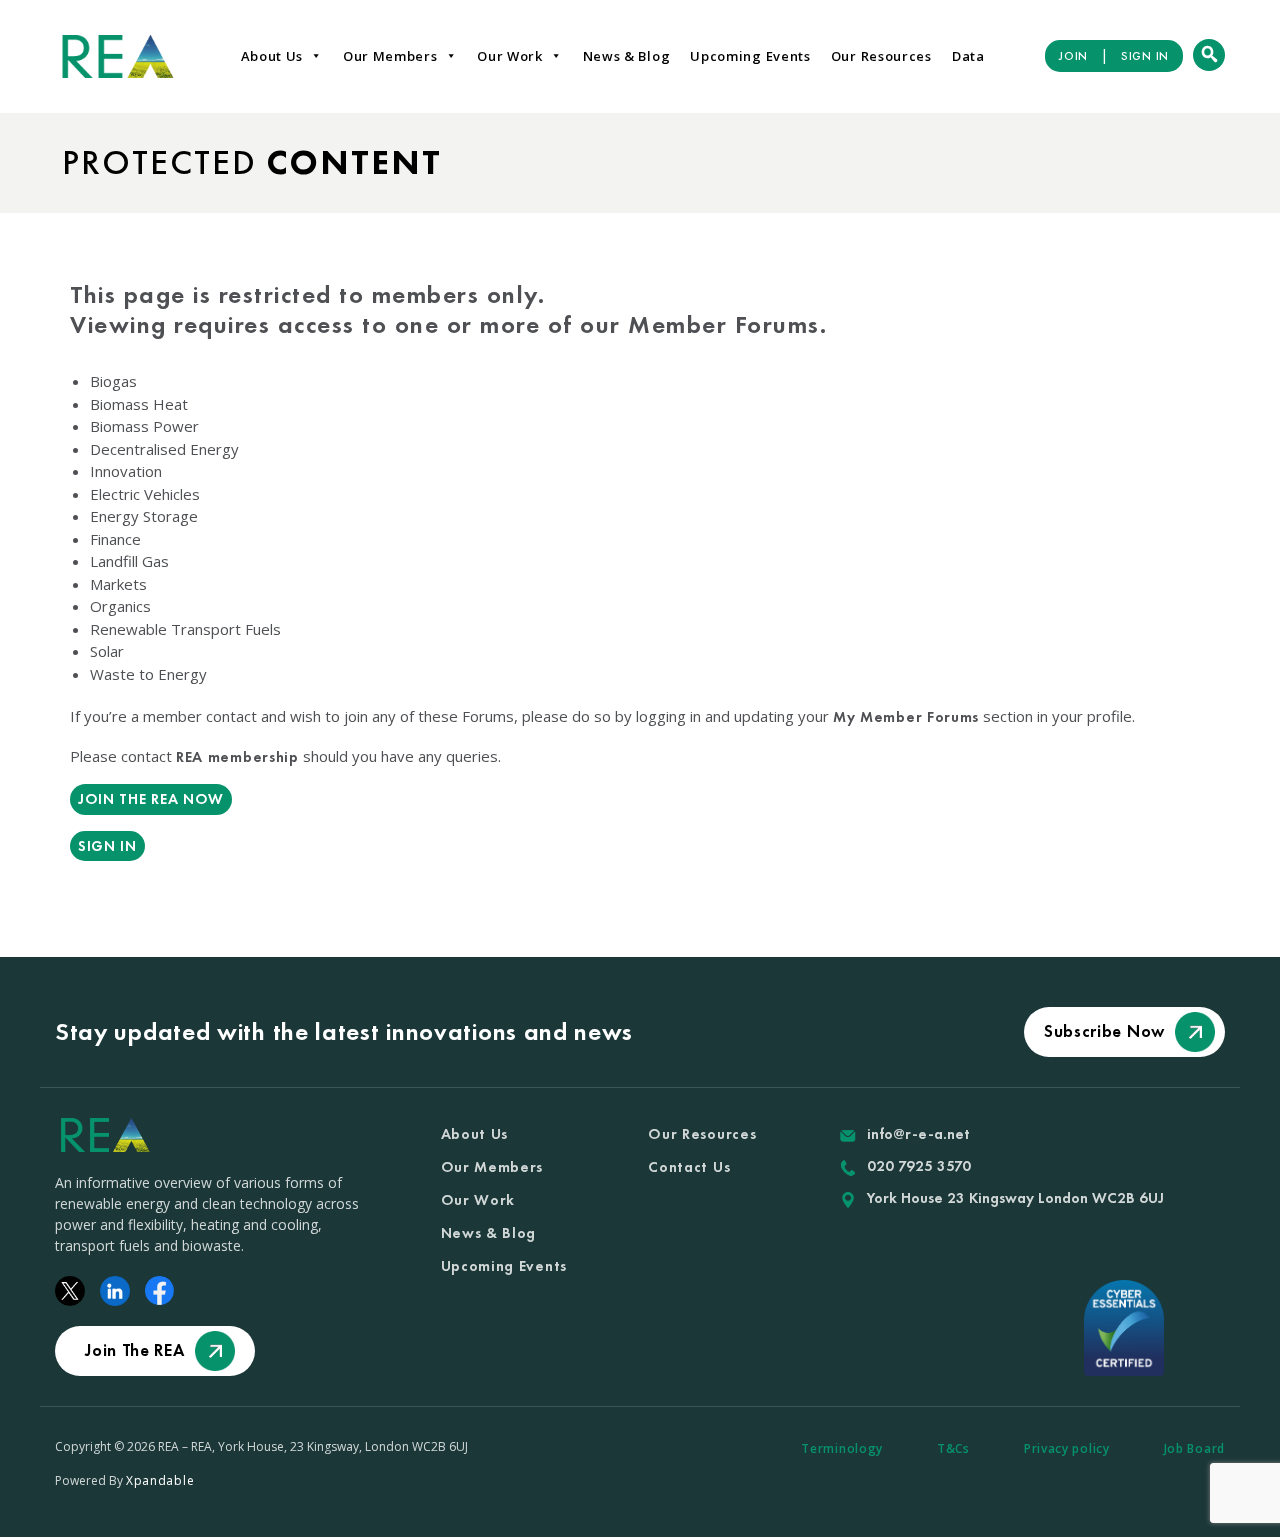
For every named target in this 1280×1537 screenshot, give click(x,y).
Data (968, 56)
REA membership (237, 757)
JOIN (1073, 56)
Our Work (510, 56)
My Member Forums (906, 717)
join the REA (134, 1350)
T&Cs (953, 1448)
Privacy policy (1067, 1448)
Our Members (390, 56)
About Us (272, 56)
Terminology (842, 1448)
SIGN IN (1145, 56)
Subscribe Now (1104, 1031)
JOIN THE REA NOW (151, 799)
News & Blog (627, 56)
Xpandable (160, 1480)
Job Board (1194, 1448)
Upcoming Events (750, 56)
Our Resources (881, 56)
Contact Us (689, 1167)
